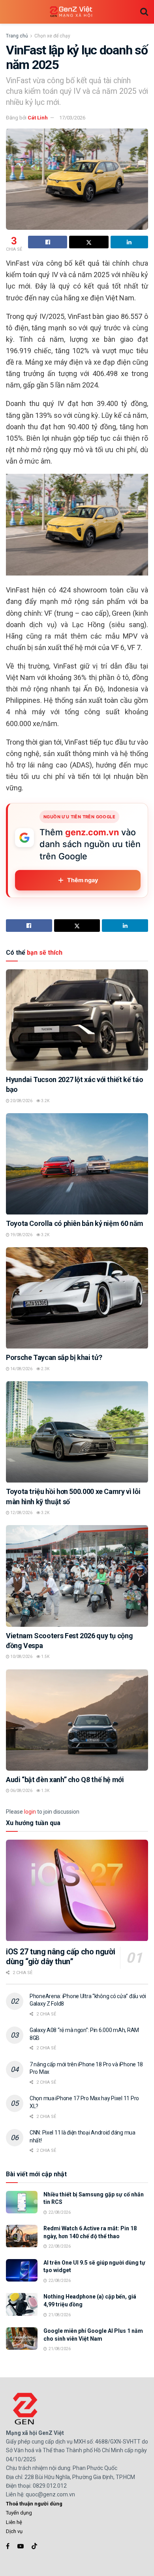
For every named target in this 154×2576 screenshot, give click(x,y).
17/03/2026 (72, 118)
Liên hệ (14, 2522)
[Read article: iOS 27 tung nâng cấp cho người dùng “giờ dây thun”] (77, 1890)
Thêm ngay (83, 880)
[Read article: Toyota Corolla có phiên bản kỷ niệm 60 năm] (77, 1164)
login (30, 1812)
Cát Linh (38, 118)
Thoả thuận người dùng (34, 2504)
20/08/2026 (21, 1101)
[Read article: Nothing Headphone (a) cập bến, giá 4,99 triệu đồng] (22, 2304)
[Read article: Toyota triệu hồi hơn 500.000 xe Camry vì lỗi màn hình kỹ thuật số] (77, 1432)
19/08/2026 (21, 1235)
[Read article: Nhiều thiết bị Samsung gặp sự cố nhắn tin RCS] (22, 2202)
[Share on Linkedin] (129, 242)
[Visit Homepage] (71, 12)
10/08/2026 (21, 1657)
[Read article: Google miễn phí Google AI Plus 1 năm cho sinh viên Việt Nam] (22, 2339)
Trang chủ (17, 36)
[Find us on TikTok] (34, 2546)
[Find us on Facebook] (8, 2546)
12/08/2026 (21, 1513)
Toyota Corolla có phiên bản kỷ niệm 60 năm (75, 1223)
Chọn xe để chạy (52, 36)
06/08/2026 (21, 1791)
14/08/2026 (21, 1369)
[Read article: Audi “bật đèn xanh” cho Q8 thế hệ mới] (77, 1720)
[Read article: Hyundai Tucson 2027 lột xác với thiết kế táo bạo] (77, 1020)
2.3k (45, 1369)
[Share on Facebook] (48, 242)
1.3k (45, 1791)
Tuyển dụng (19, 2513)
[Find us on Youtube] (21, 2546)
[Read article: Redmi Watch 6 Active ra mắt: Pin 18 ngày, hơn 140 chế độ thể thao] (22, 2236)
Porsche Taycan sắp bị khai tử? (54, 1357)
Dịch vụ (14, 2531)
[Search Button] (144, 12)
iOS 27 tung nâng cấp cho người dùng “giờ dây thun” (61, 1957)
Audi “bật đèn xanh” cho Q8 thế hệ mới (65, 1780)
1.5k (45, 1657)
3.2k (45, 1101)
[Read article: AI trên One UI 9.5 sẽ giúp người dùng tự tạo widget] (22, 2270)
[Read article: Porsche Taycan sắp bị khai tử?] (77, 1298)
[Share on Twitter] (89, 242)
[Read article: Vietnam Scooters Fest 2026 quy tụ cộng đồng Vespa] (77, 1576)
